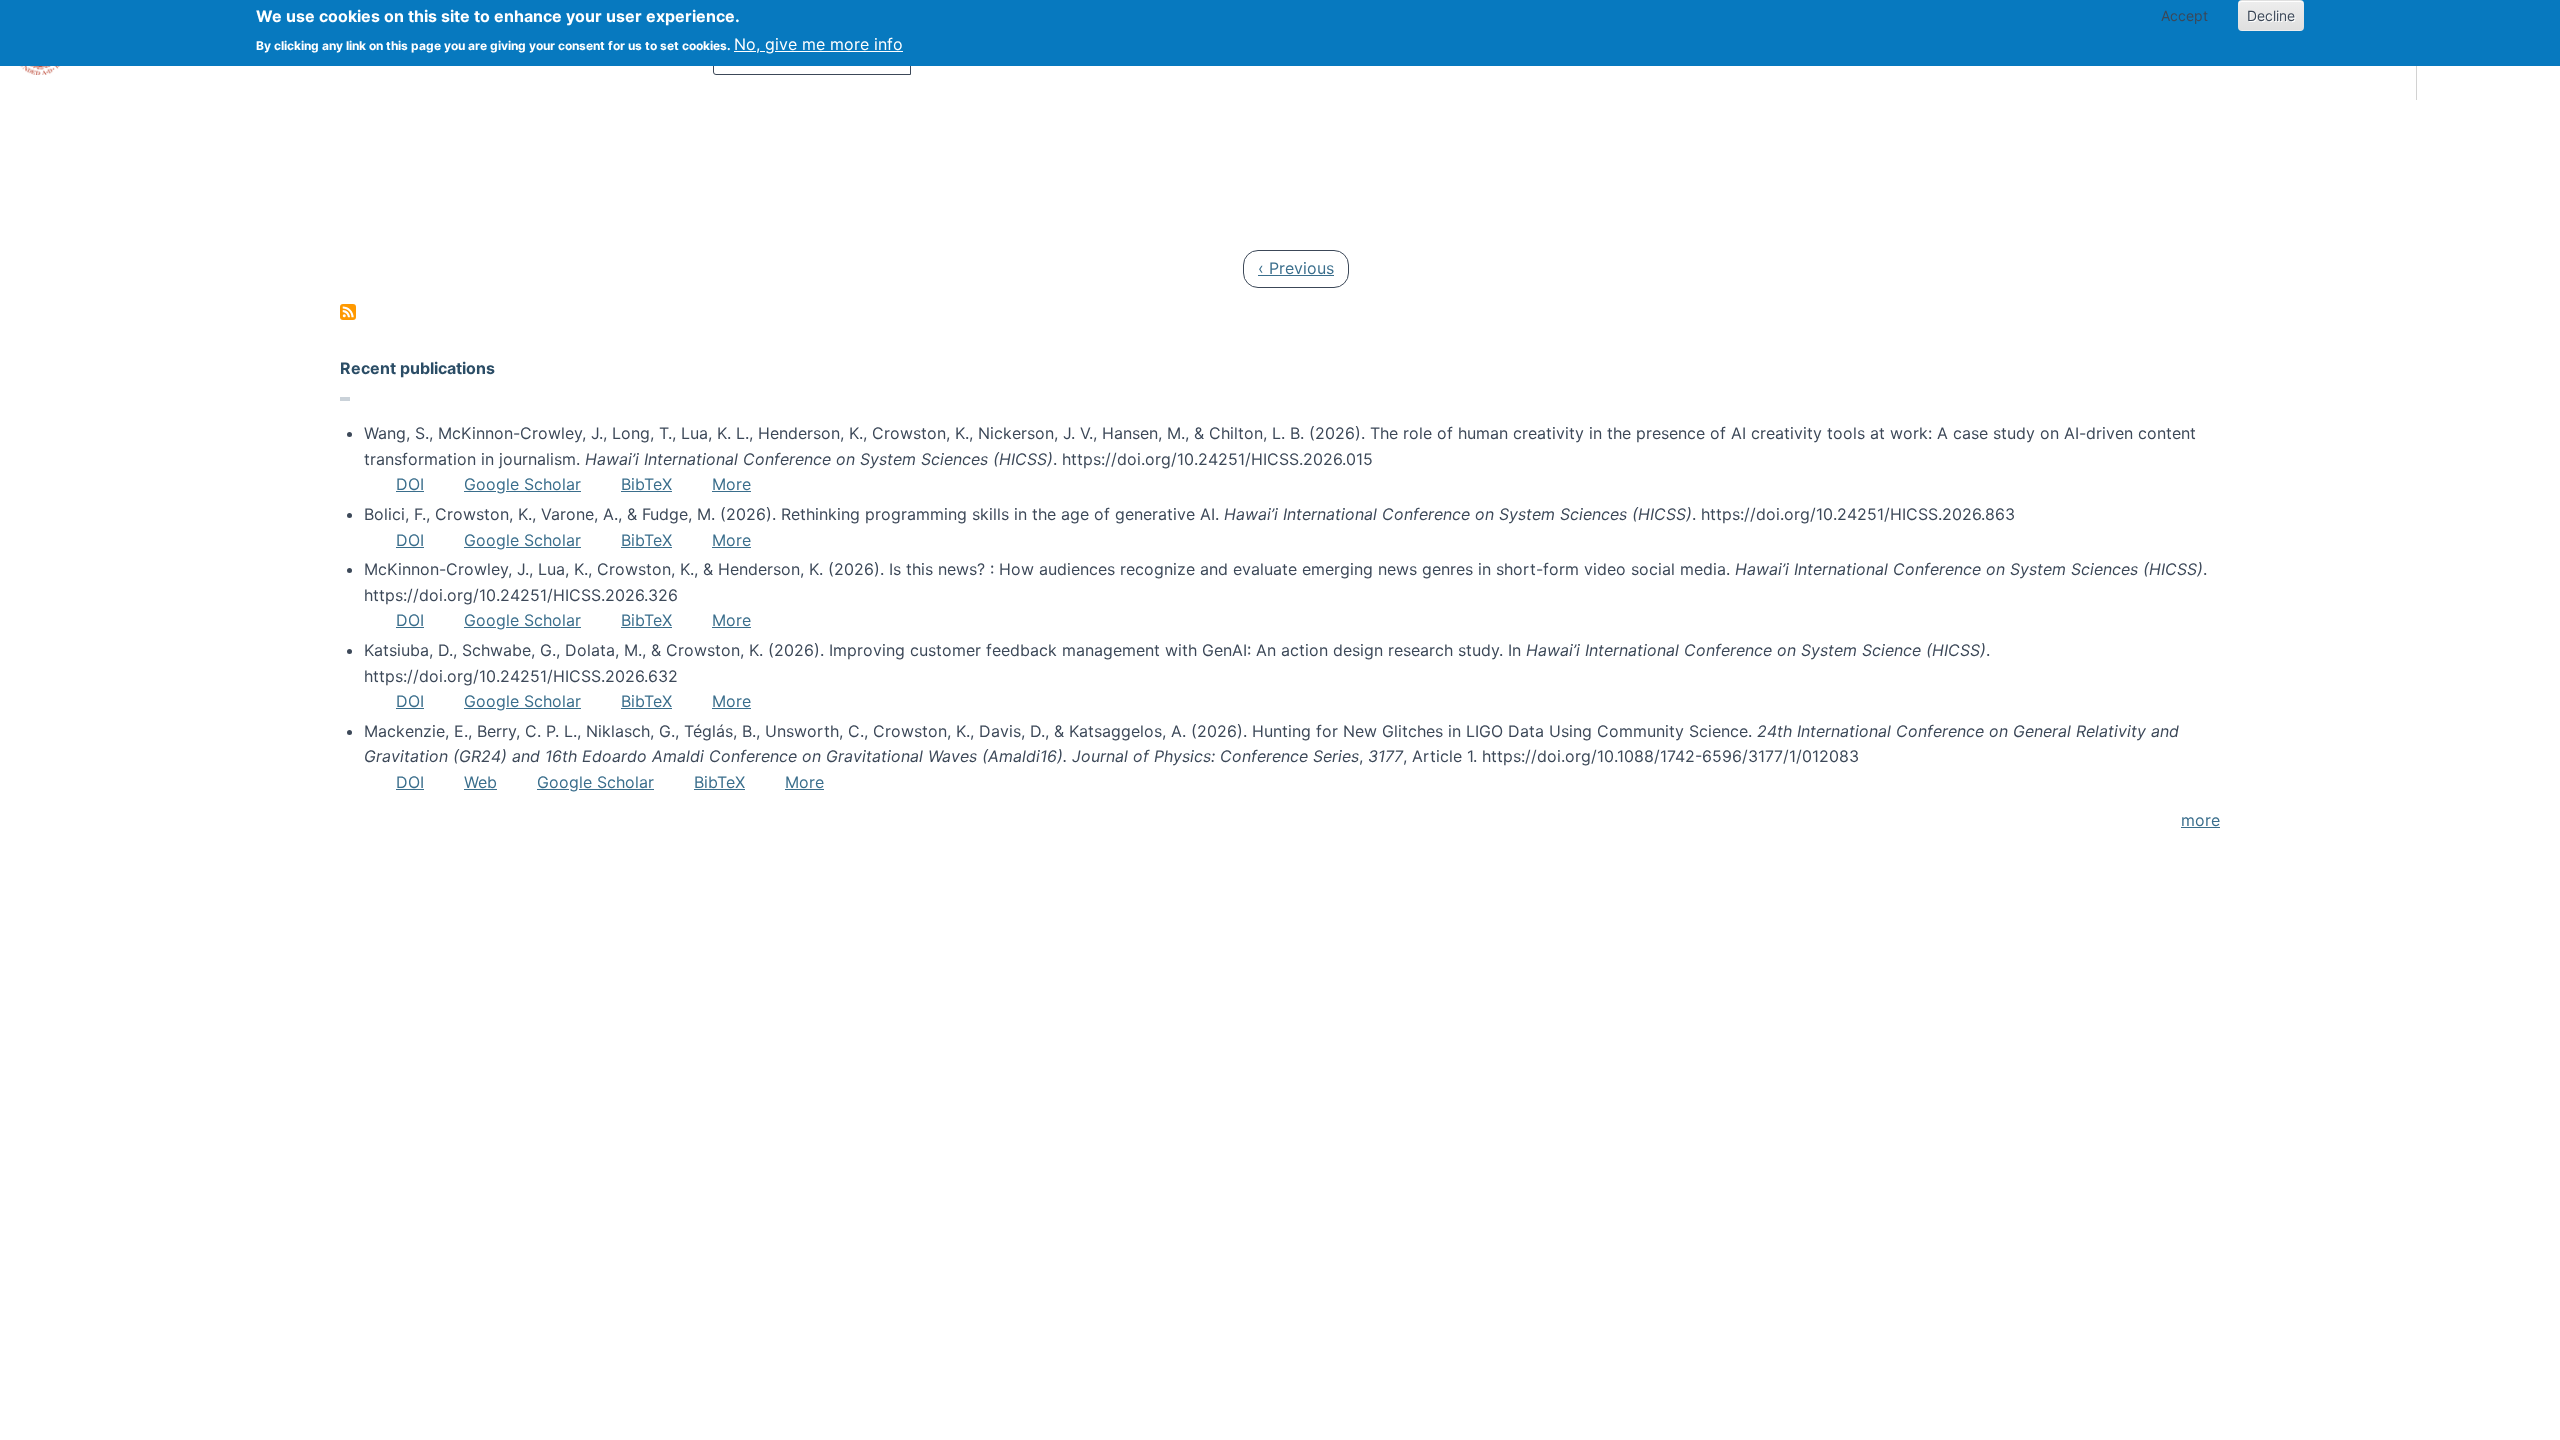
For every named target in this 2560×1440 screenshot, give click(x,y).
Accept (2184, 15)
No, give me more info (818, 44)
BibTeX (646, 484)
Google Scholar (522, 484)
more (2200, 820)
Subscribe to (348, 312)
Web (480, 782)
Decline (2271, 15)
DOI (410, 484)
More (731, 484)
